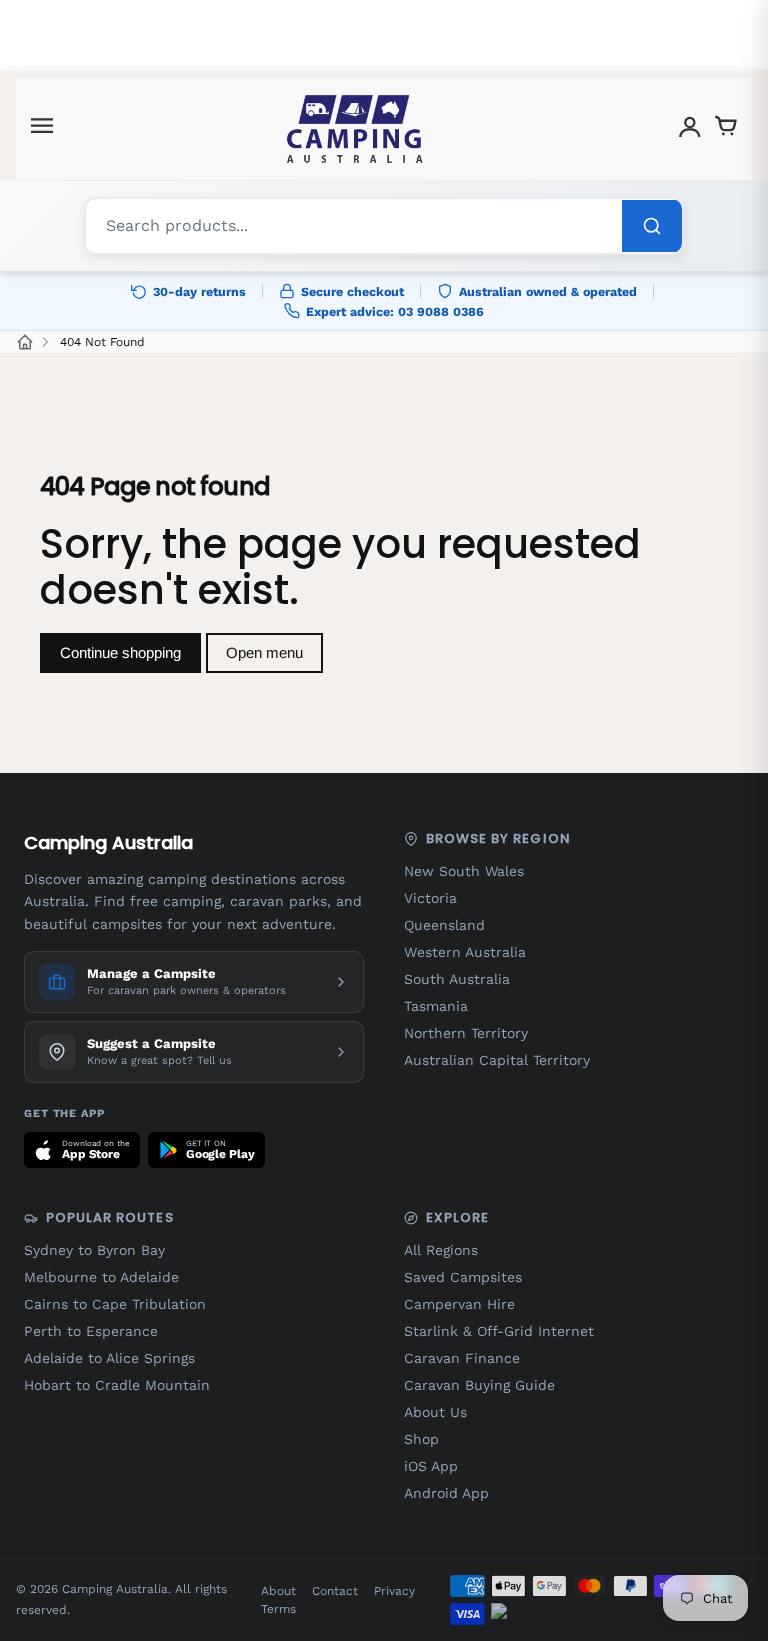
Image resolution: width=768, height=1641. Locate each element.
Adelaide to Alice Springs (109, 1358)
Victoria (430, 898)
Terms (278, 1609)
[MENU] (42, 129)
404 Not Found (102, 342)
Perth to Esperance (91, 1331)
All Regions (441, 1250)
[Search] (652, 226)
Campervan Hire (459, 1304)
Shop (421, 1439)
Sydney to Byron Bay (94, 1250)
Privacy (394, 1591)
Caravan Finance (462, 1358)
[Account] (690, 129)
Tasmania (436, 1006)
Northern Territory (466, 1033)
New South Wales (464, 871)
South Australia (457, 979)
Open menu (264, 652)
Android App (446, 1493)
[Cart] (726, 129)
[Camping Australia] (355, 129)
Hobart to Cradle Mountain (117, 1385)
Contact (335, 1591)
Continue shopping (120, 652)
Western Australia (465, 952)
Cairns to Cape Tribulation (115, 1304)
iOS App (431, 1466)
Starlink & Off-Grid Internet (499, 1331)
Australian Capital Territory (497, 1060)
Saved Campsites (463, 1277)
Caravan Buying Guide (479, 1385)
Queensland (444, 925)
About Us (435, 1412)
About (278, 1591)
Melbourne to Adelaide (101, 1277)
